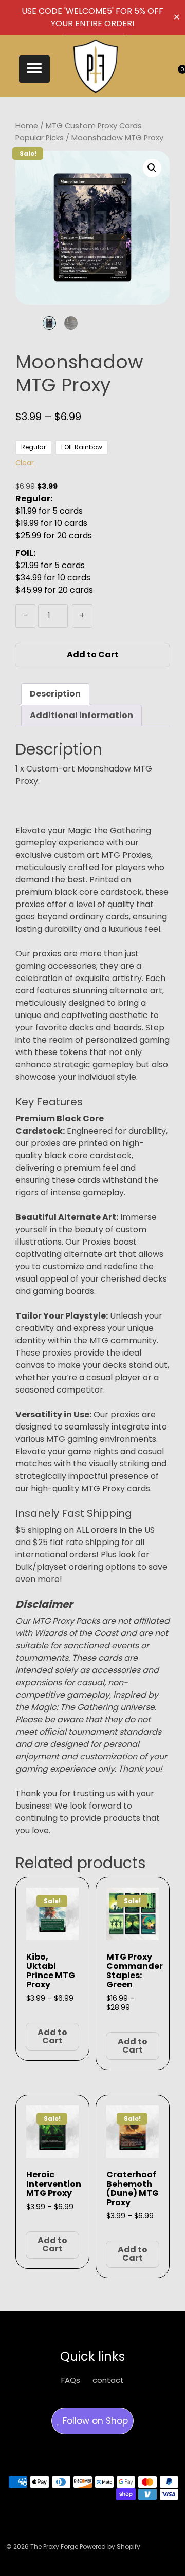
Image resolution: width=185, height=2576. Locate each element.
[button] (34, 69)
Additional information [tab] (81, 715)
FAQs (71, 2380)
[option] (49, 323)
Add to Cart (93, 655)
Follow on (94, 2421)
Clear (25, 463)
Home (27, 126)
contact (108, 2380)
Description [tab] (55, 694)
